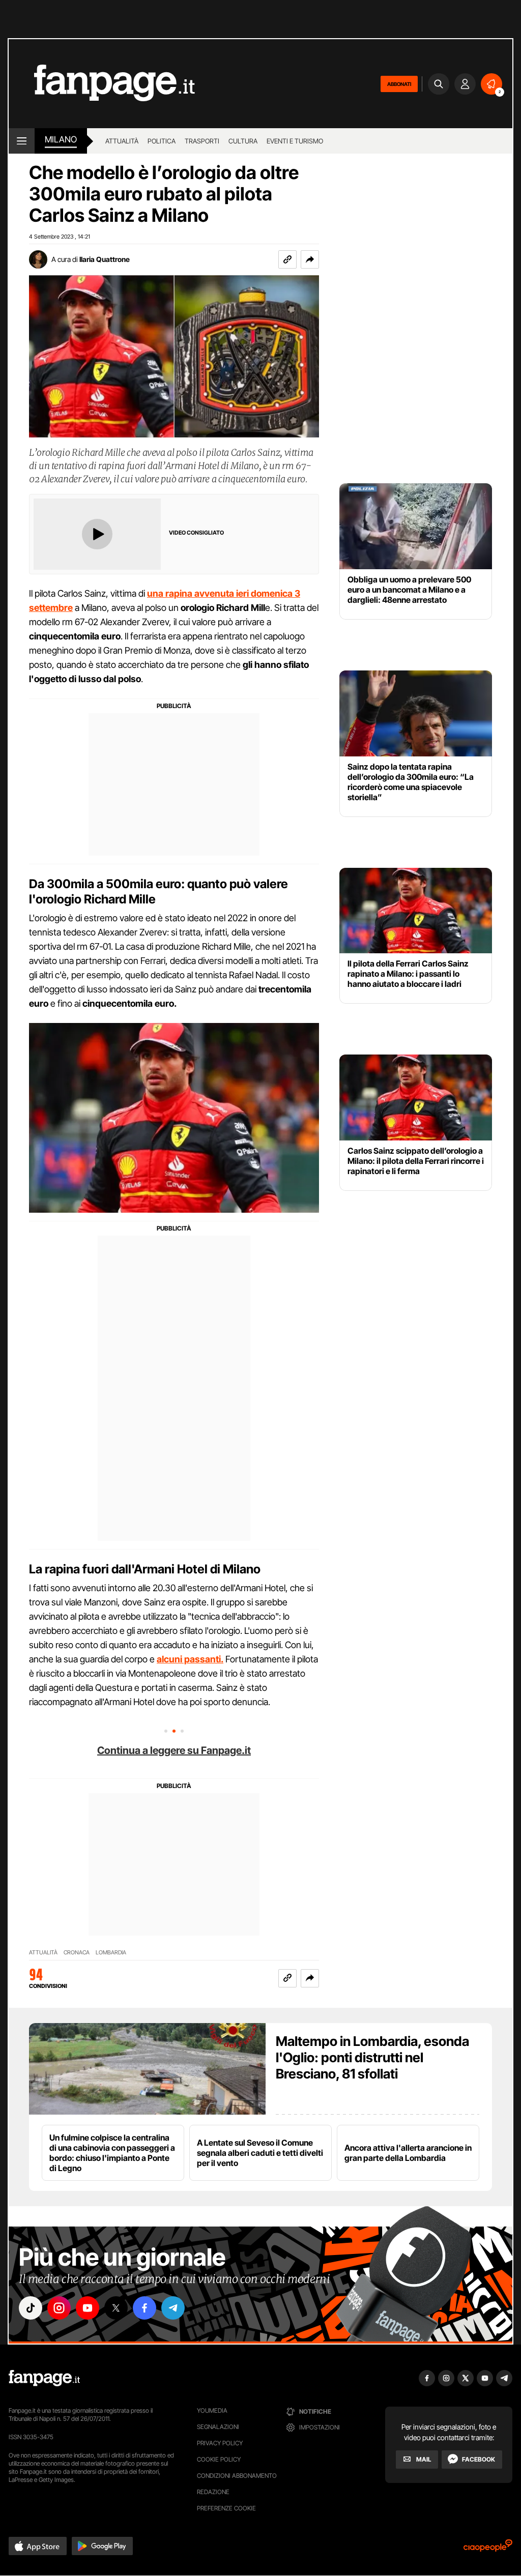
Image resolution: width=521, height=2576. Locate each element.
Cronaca (77, 1953)
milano (61, 139)
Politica (162, 141)
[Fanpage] (44, 2378)
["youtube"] (88, 2308)
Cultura (243, 141)
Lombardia (111, 1953)
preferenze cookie (226, 2508)
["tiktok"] (31, 2308)
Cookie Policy (219, 2459)
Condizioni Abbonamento (237, 2476)
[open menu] (22, 141)
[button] (310, 259)
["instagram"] (59, 2308)
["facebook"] (144, 2308)
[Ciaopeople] (488, 2549)
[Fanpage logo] (102, 84)
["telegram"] (173, 2308)
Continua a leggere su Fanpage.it (174, 1750)
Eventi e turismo (295, 141)
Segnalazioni (218, 2427)
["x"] (116, 2308)
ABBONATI (399, 84)
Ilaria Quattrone (105, 259)
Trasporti (202, 141)
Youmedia (212, 2410)
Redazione (213, 2492)
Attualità (122, 141)
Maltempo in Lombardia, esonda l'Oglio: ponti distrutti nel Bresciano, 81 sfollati (372, 2057)
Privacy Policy (220, 2443)
